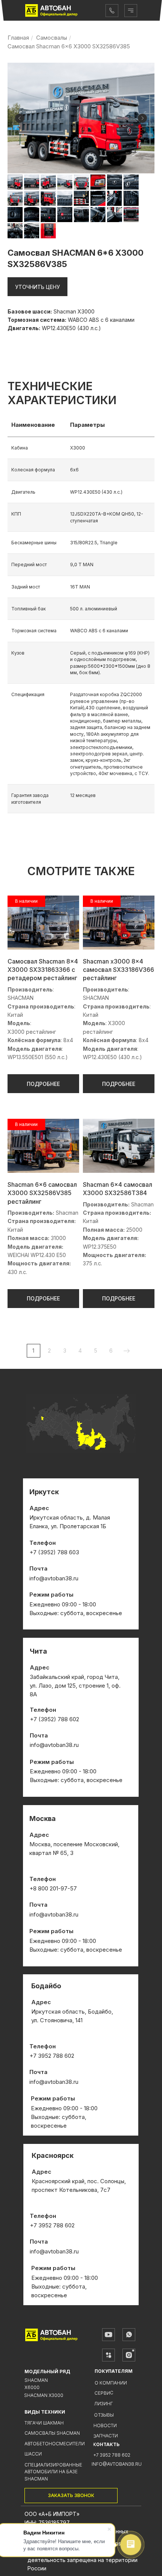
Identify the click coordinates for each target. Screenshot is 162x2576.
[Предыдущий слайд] (20, 118)
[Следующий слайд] (142, 118)
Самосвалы (52, 38)
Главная (18, 38)
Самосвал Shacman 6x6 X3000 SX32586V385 (69, 46)
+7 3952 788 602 (112, 2455)
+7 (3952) (44, 1719)
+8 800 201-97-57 (53, 1888)
